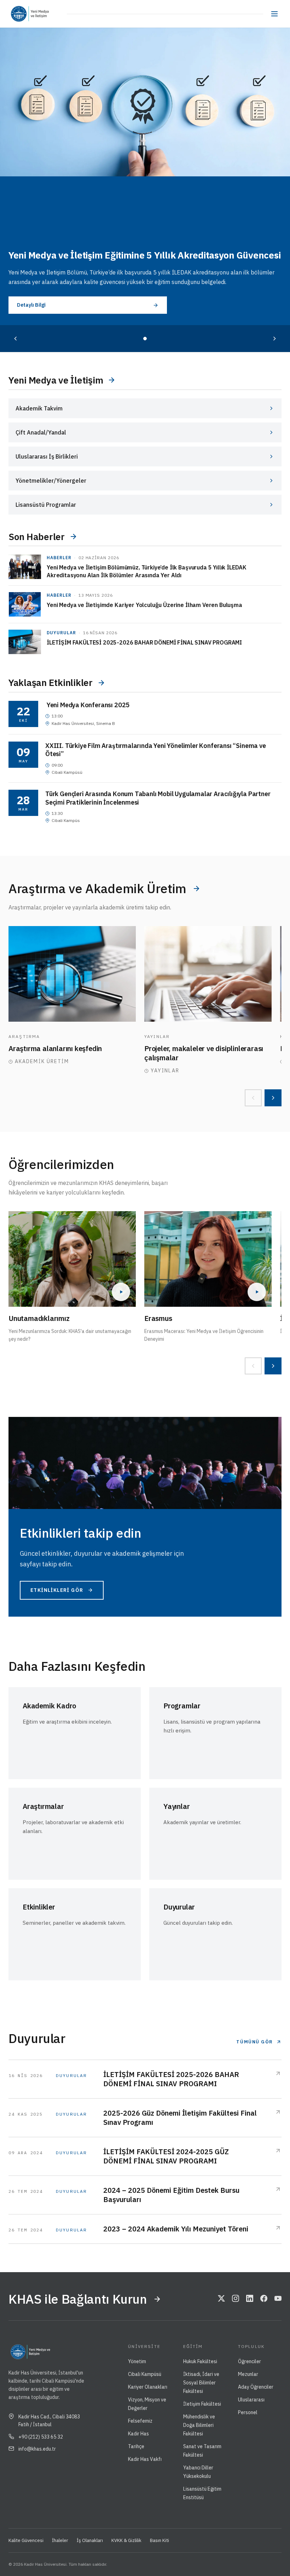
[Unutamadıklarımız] (72, 1259)
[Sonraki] (274, 339)
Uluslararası (251, 2400)
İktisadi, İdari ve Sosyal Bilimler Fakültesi (201, 2383)
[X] (221, 2299)
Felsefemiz (140, 2421)
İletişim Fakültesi (202, 2404)
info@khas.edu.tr (37, 2449)
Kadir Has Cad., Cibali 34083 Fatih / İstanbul (49, 2421)
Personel (248, 2412)
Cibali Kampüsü (145, 2374)
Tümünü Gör (255, 2042)
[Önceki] (16, 339)
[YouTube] (278, 2299)
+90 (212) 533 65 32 (41, 2437)
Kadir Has (138, 2434)
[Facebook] (264, 2299)
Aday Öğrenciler (256, 2387)
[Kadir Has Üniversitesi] (21, 14)
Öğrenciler (250, 2361)
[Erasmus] (208, 1259)
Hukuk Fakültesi (200, 2361)
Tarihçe (136, 2446)
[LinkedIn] (250, 2299)
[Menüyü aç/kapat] (274, 14)
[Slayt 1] (145, 339)
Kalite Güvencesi (26, 2540)
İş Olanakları (90, 2540)
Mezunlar (248, 2374)
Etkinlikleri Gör (57, 1590)
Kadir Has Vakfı (145, 2459)
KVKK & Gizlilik (126, 2540)
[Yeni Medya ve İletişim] (48, 14)
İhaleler (60, 2540)
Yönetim (137, 2361)
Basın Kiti (159, 2540)
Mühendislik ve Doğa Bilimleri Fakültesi (199, 2425)
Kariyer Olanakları (148, 2387)
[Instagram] (236, 2299)
